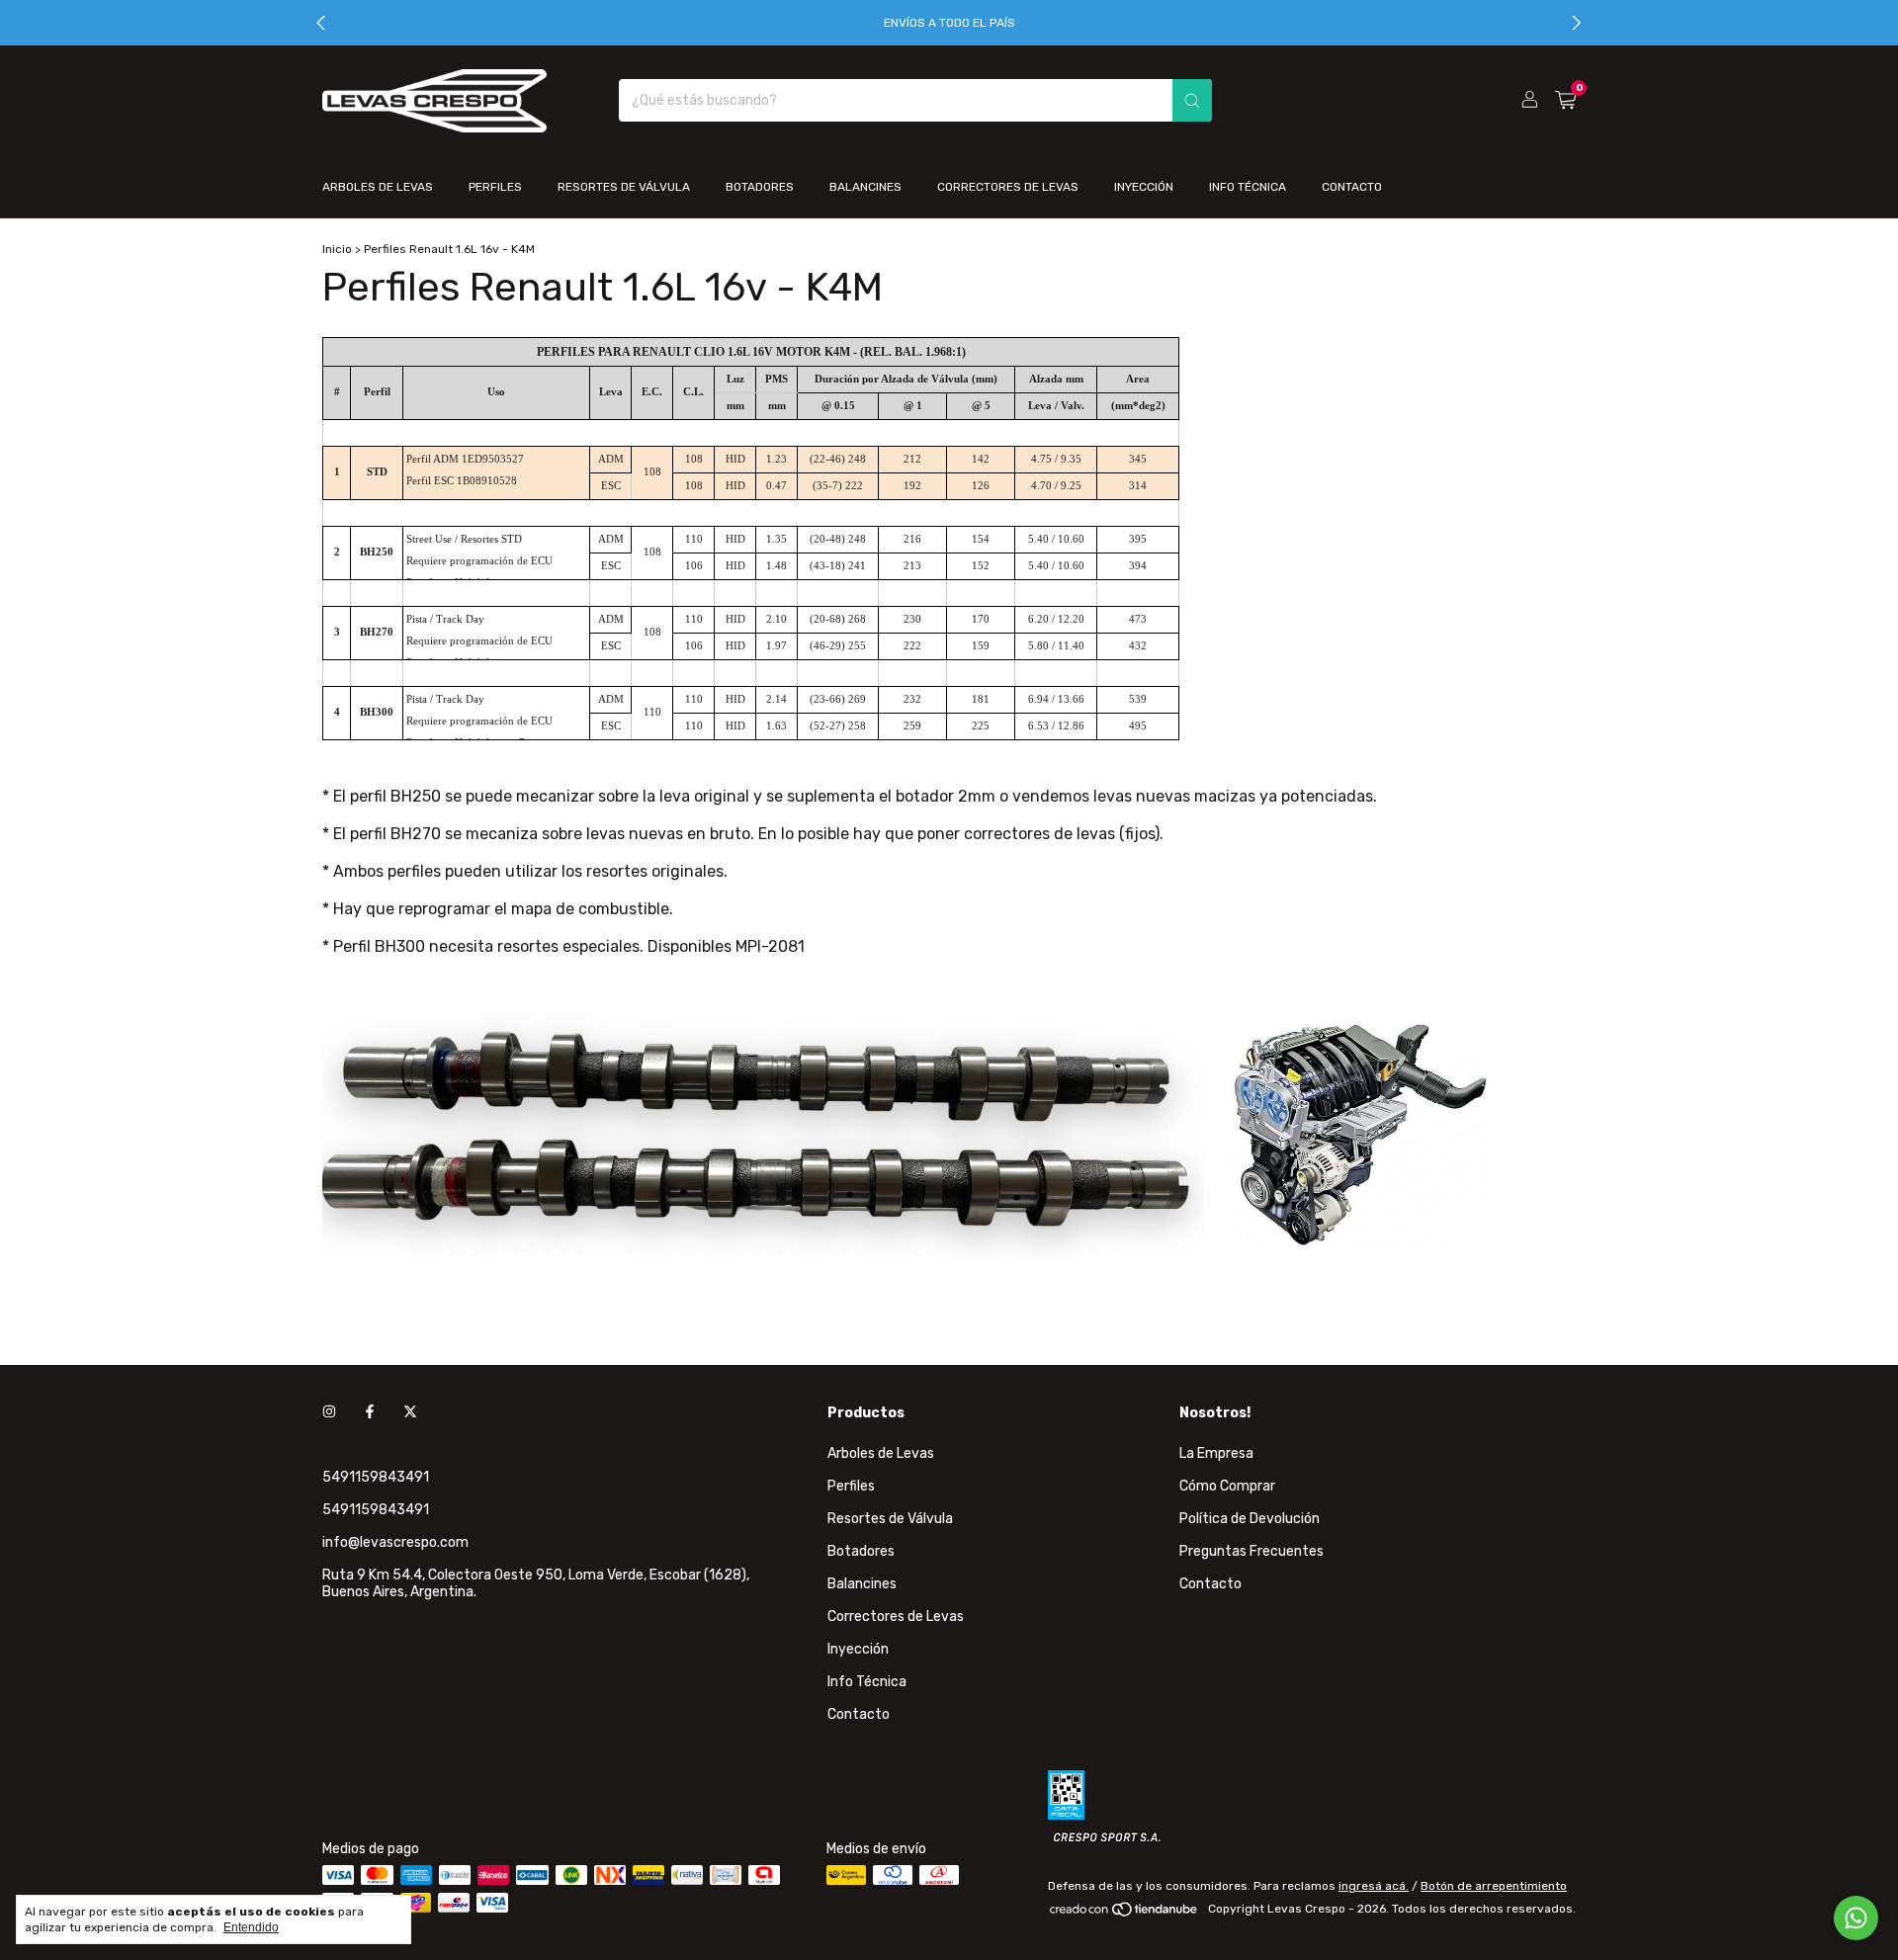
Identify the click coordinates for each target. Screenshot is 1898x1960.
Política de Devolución (1250, 1519)
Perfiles (495, 187)
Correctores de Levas (1008, 187)
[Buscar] (1192, 100)
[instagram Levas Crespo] (329, 1413)
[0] (1565, 101)
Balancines (865, 187)
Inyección (1144, 187)
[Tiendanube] (1124, 1914)
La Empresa (1216, 1453)
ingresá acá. (1374, 1886)
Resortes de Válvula (624, 187)
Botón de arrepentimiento (1494, 1886)
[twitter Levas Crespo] (410, 1413)
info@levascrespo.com (395, 1542)
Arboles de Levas (378, 187)
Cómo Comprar (1227, 1486)
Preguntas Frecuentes (1251, 1551)
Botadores (760, 187)
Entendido (251, 1927)
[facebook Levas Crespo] (370, 1413)
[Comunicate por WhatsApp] (1856, 1918)
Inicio (337, 249)
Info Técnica (1248, 187)
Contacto (1352, 187)
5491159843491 (376, 1477)
